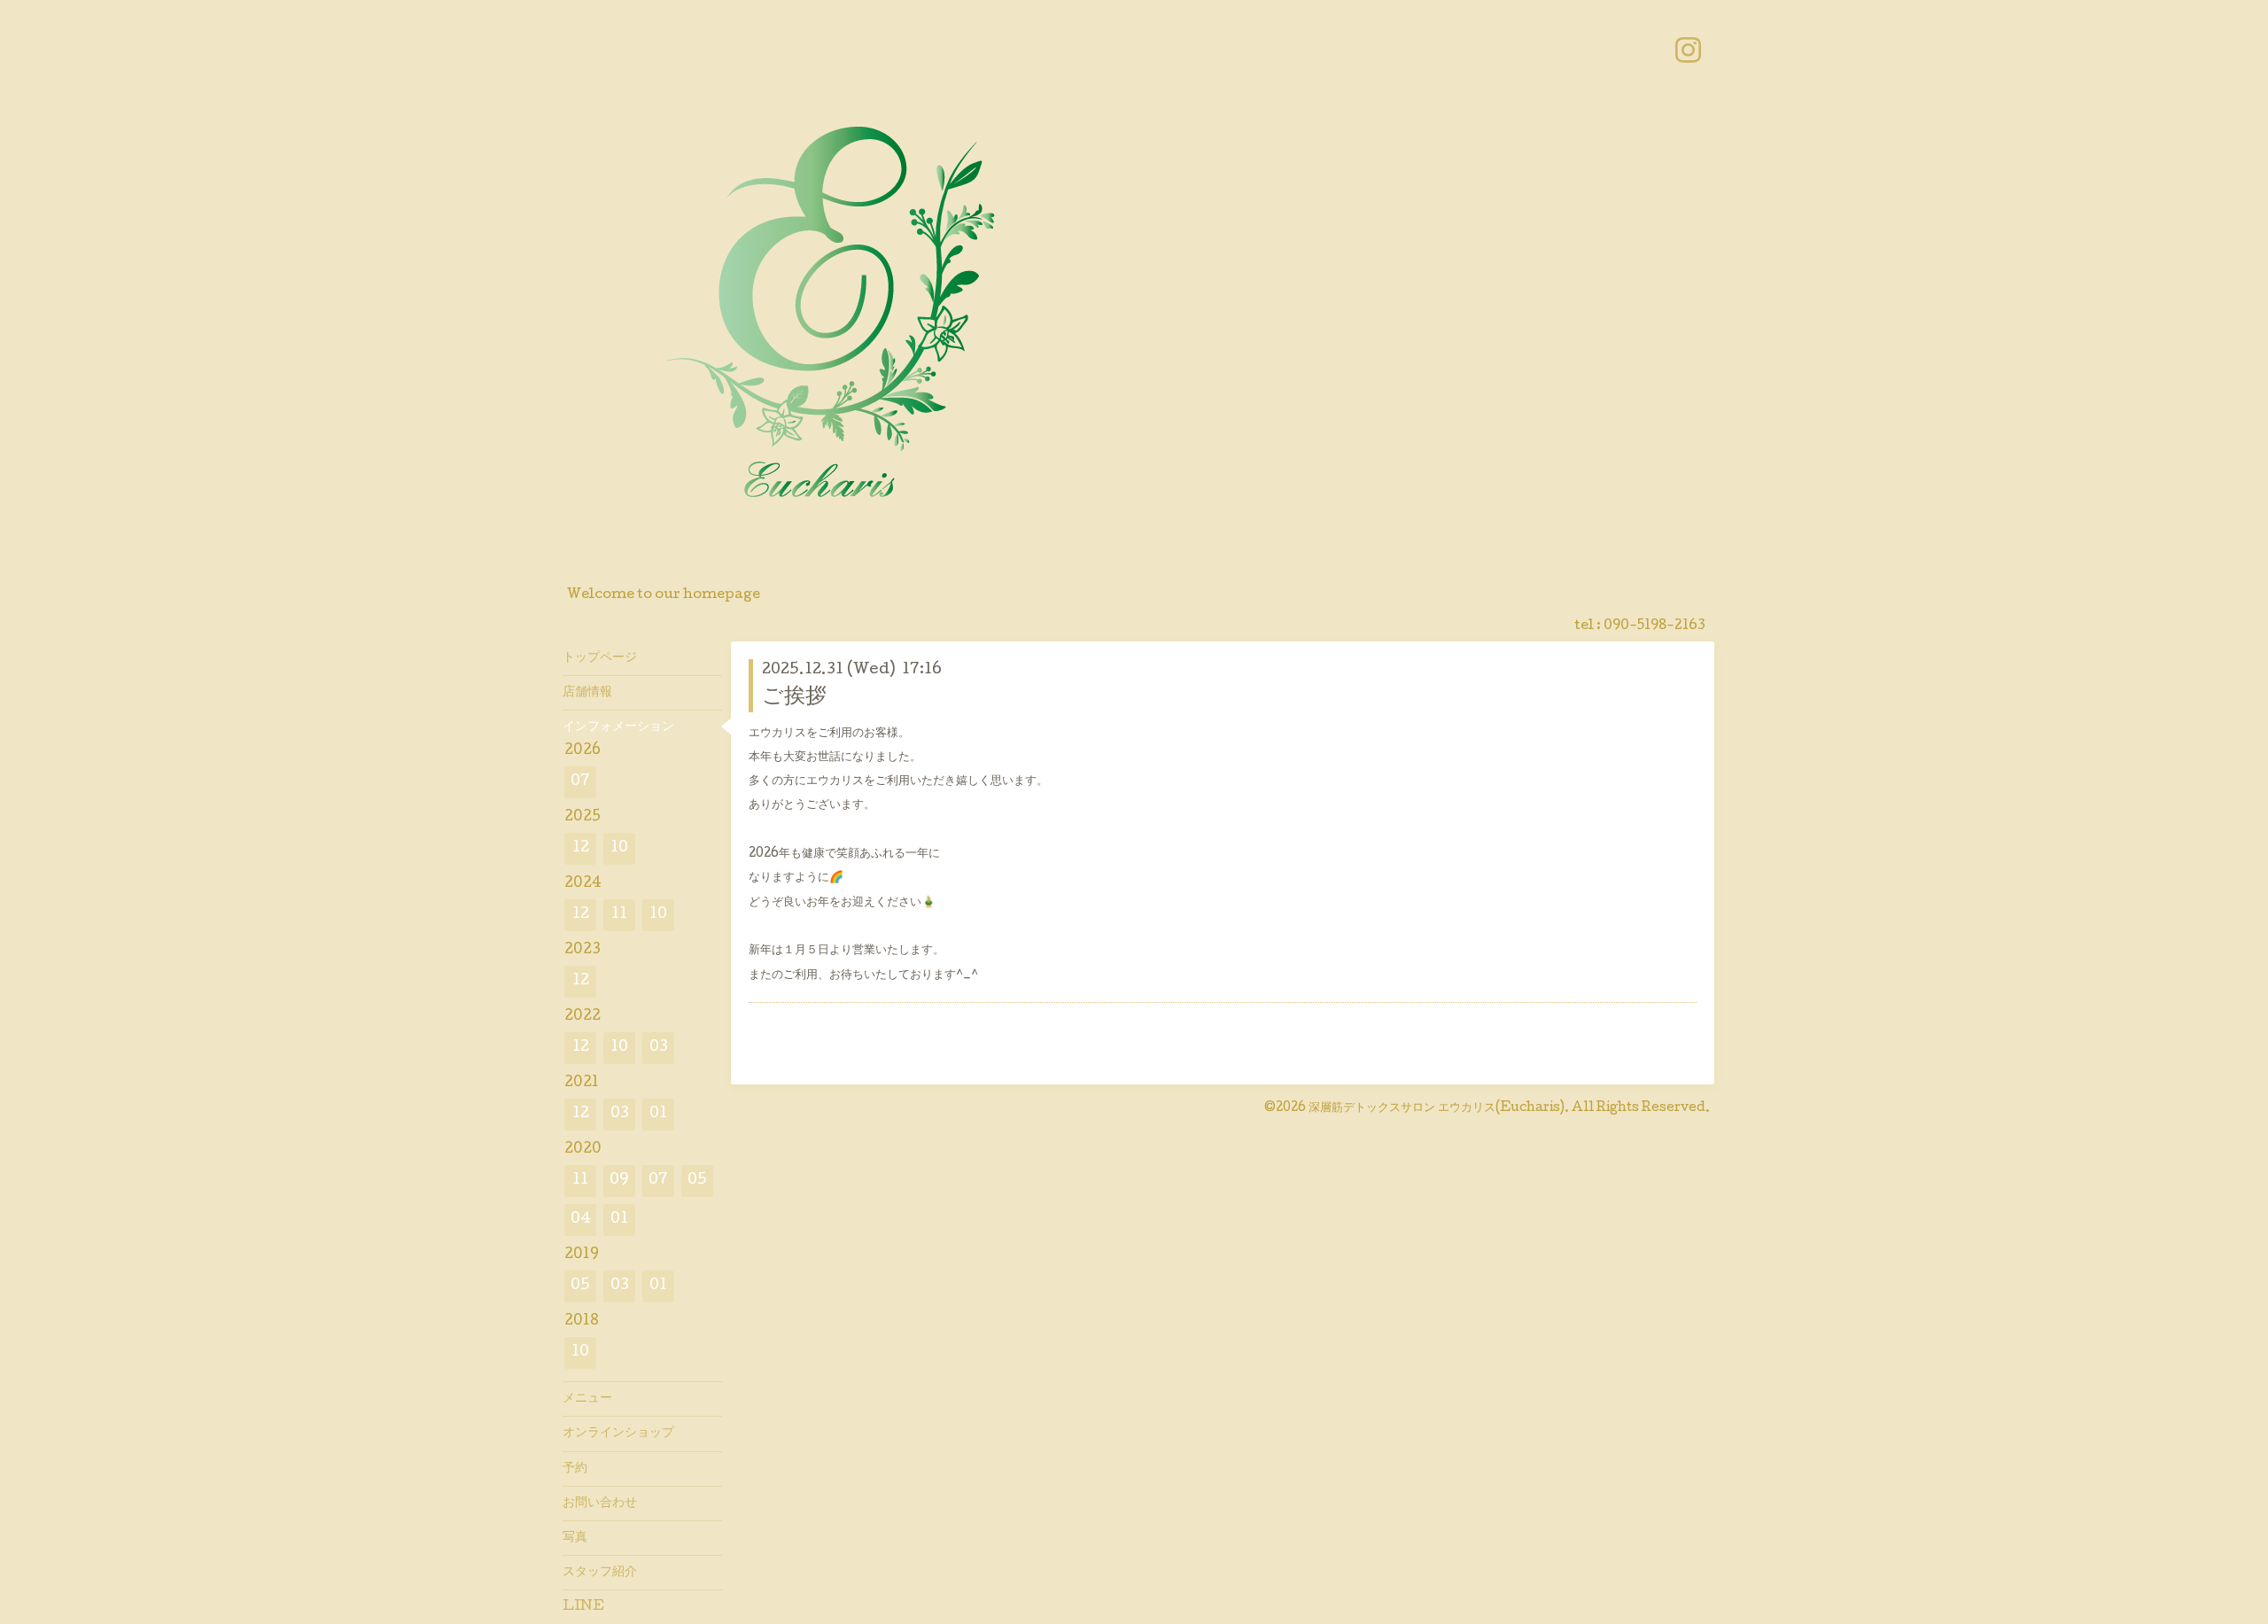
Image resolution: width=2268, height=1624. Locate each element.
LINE (583, 1607)
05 (697, 1181)
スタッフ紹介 (600, 1573)
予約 (575, 1469)
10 (619, 848)
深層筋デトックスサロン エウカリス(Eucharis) (1437, 1108)
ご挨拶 (794, 698)
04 (581, 1220)
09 (619, 1181)
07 (580, 782)
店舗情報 (587, 693)
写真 (575, 1538)
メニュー (587, 1399)
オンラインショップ (618, 1434)
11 (619, 915)
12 (581, 848)
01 (658, 1114)
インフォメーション (618, 727)
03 (659, 1048)
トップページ (600, 658)
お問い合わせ (600, 1504)
